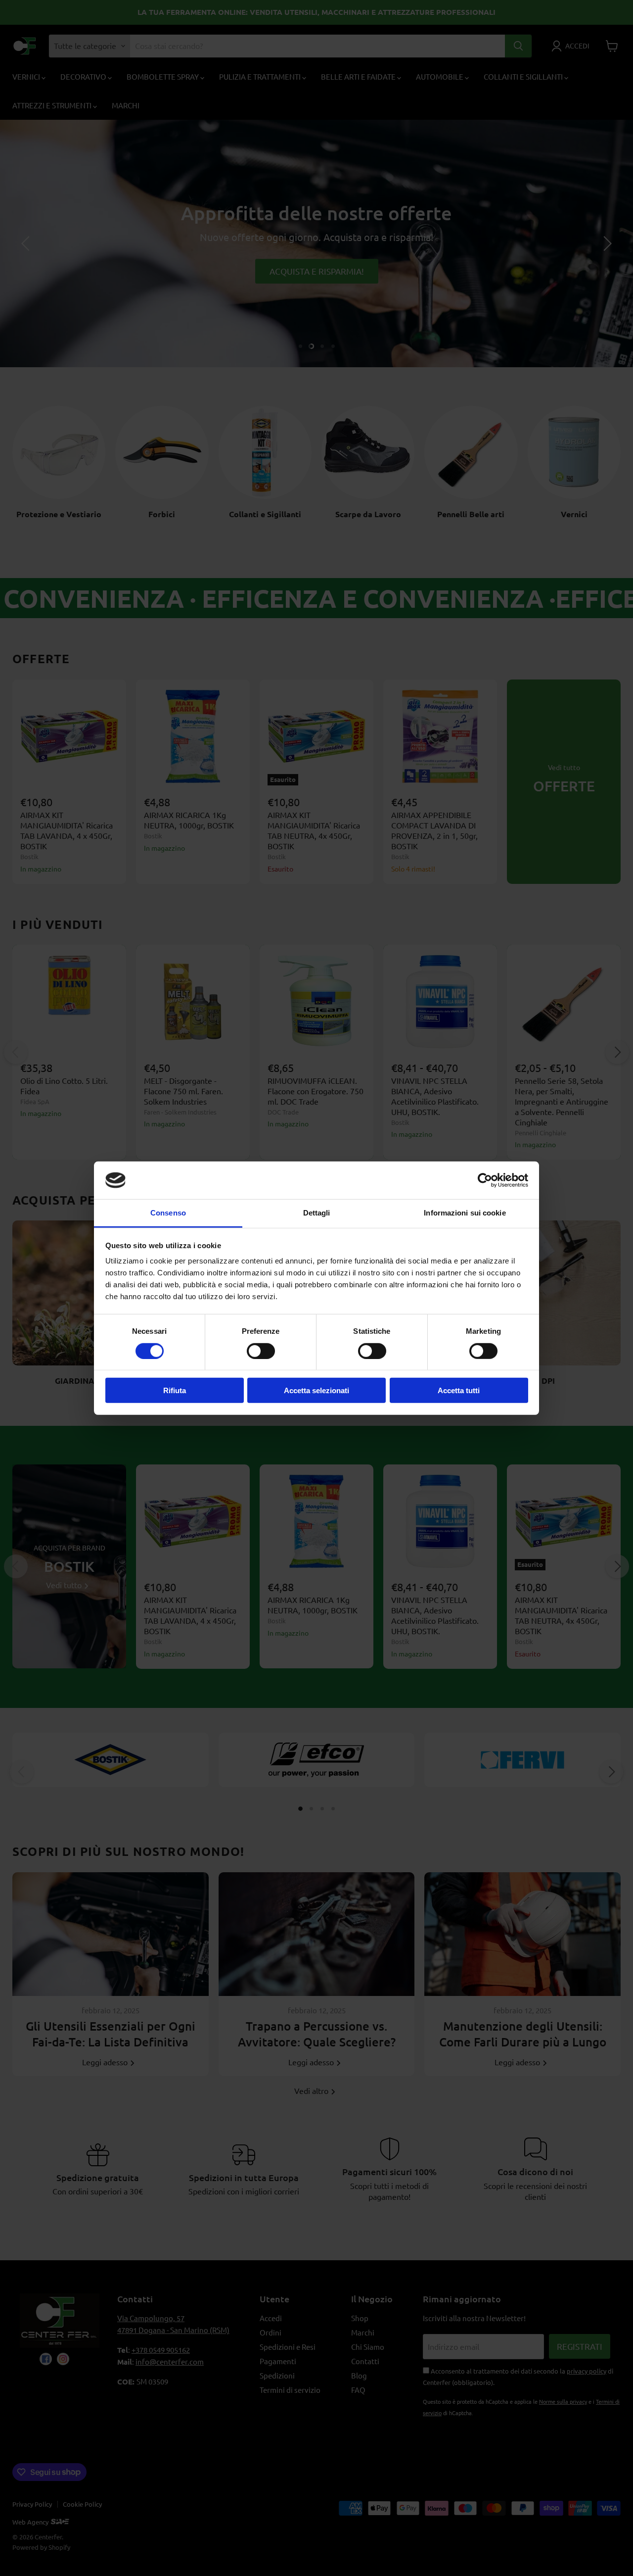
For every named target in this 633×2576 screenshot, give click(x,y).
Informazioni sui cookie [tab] (465, 1213)
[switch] (261, 1351)
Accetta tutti (459, 1390)
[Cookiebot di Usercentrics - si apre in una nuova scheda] (485, 1180)
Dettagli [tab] (317, 1213)
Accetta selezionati (316, 1390)
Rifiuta (175, 1390)
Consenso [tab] (168, 1213)
